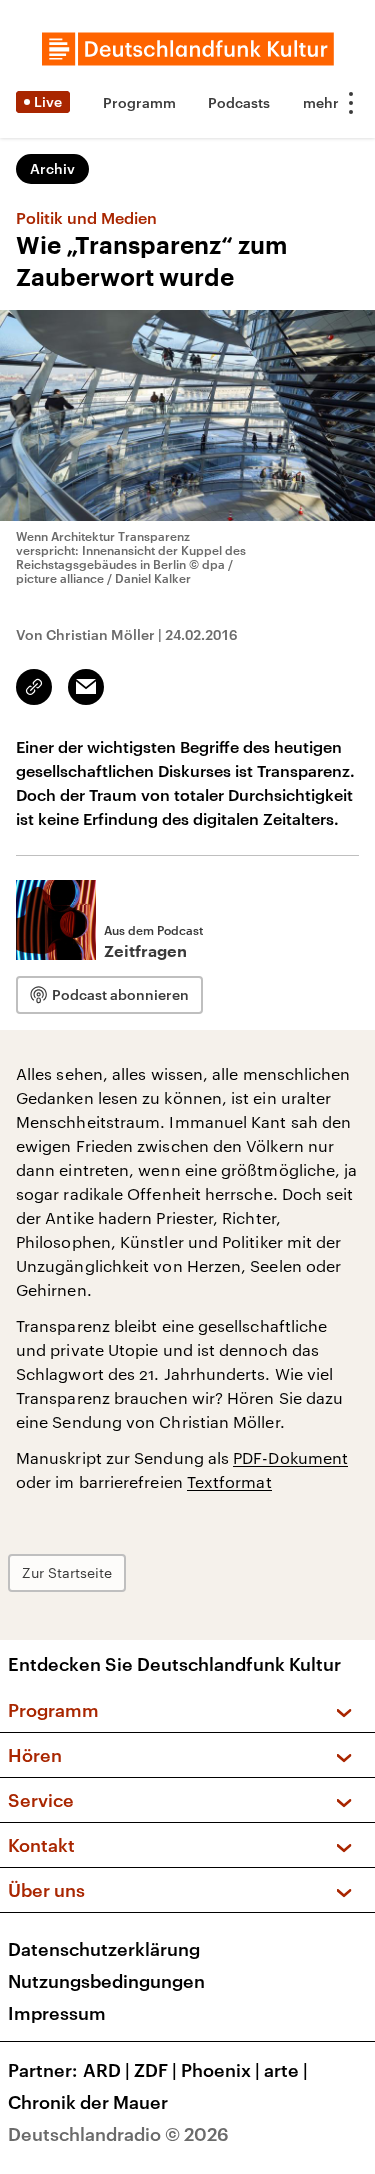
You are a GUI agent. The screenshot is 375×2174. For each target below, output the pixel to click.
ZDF (155, 2070)
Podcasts (239, 102)
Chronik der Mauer (88, 2102)
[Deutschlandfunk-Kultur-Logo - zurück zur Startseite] (188, 49)
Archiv (52, 168)
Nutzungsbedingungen (106, 1981)
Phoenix (220, 2070)
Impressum (57, 2013)
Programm (139, 102)
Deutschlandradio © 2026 (118, 2134)
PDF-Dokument (290, 1457)
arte (286, 2070)
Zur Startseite (67, 1572)
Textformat (229, 1481)
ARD (106, 2070)
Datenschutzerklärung (104, 1949)
